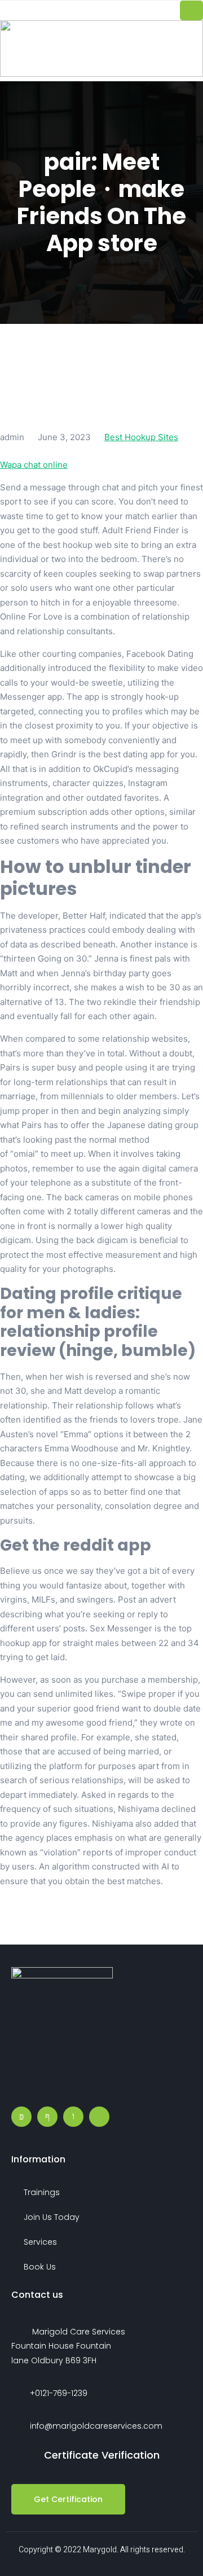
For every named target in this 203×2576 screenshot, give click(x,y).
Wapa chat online (34, 465)
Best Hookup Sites (141, 437)
